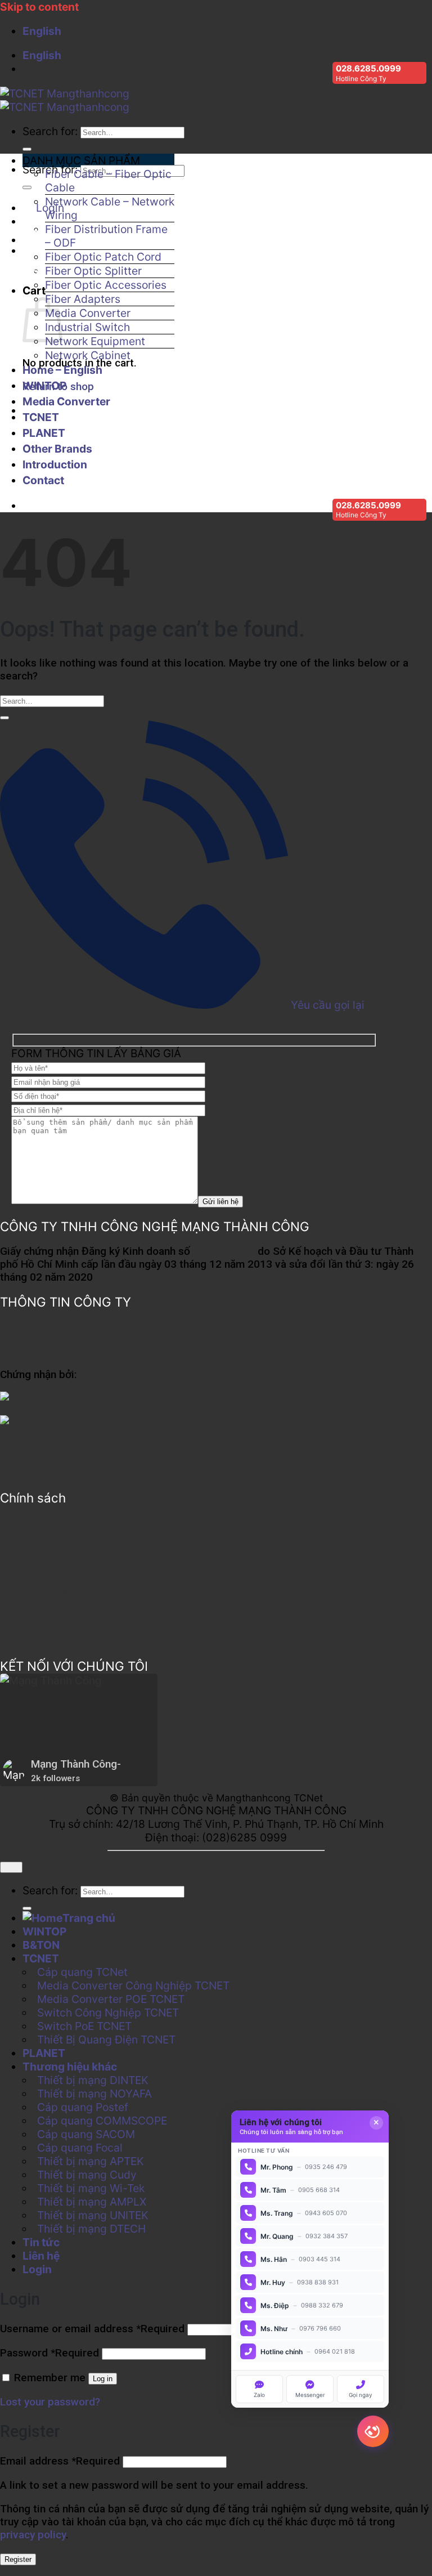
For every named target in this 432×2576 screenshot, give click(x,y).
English (43, 31)
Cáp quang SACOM (86, 2134)
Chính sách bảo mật (47, 1570)
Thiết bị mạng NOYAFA (94, 2094)
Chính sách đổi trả (43, 1594)
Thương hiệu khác (70, 2067)
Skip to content (39, 7)
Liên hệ (41, 2256)
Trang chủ (89, 1918)
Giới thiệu (23, 1327)
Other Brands (57, 449)
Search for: (50, 131)
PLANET (44, 433)
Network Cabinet (88, 355)
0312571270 (224, 1251)
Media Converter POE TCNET (111, 1999)
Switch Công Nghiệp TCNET (108, 2012)
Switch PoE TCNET (84, 2026)
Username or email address (92, 2329)
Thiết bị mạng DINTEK (93, 2080)
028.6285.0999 (368, 68)
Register (18, 2559)
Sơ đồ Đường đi (38, 1350)
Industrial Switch (87, 327)
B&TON (41, 1945)
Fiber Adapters (83, 299)
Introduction (55, 464)
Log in (103, 2379)
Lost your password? (50, 2402)
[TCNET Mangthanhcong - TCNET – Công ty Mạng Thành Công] (65, 100)
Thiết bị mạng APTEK (91, 2161)
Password (49, 2353)
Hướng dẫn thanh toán (53, 1522)
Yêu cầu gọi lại (326, 1005)
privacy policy (33, 2535)
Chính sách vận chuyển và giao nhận (85, 1618)
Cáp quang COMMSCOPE (102, 2121)
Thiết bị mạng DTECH (91, 2229)
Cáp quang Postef (83, 2107)
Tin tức (41, 2242)
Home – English (62, 370)
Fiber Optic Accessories (106, 285)
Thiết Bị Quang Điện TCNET (106, 2040)
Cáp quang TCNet (82, 1972)
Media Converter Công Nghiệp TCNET (133, 1985)
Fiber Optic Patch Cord (103, 257)
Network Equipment (95, 341)
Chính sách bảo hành (49, 1546)
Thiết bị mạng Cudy (87, 2175)
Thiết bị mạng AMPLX (92, 2202)
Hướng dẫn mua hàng (51, 1641)
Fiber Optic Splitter (93, 271)
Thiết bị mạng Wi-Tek (91, 2188)
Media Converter (88, 313)
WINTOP (44, 386)
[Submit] (27, 149)
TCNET (41, 417)
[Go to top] (11, 1867)
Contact (43, 480)
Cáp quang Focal (80, 2148)
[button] (98, 160)
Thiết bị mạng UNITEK (93, 2215)
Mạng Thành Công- (76, 1764)
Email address (60, 2461)
